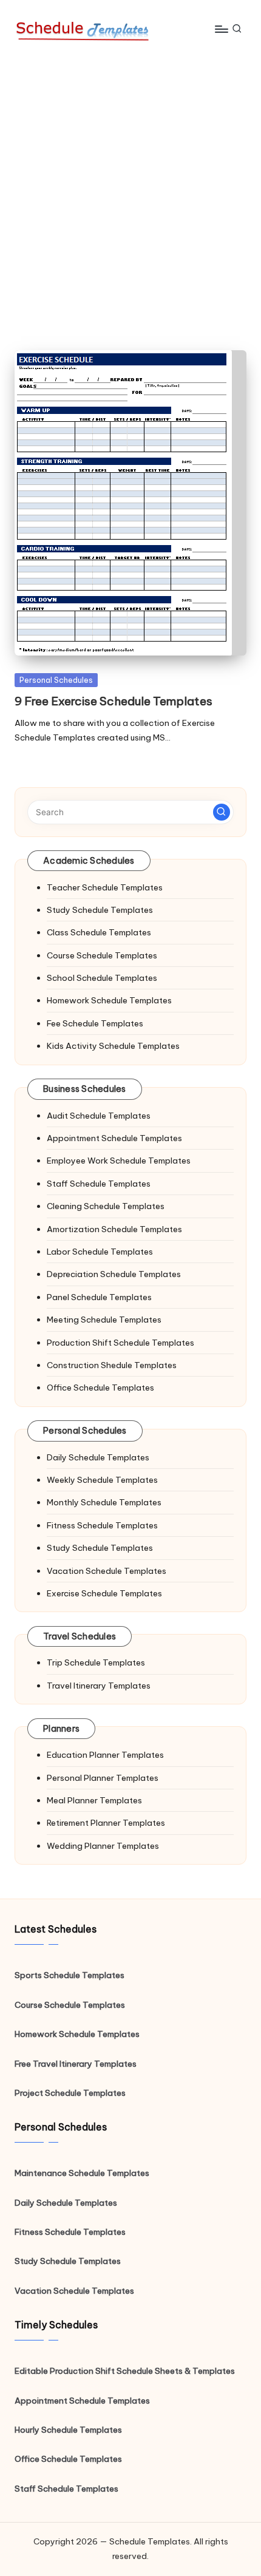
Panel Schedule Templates (99, 1297)
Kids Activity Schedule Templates (113, 1046)
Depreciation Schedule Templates (114, 1274)
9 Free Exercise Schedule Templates (114, 701)
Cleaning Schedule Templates (106, 1206)
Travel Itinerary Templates (99, 1686)
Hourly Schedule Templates (68, 2430)
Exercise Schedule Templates (104, 1593)
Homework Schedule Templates (109, 1000)
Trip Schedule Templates (96, 1663)
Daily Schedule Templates (98, 1457)
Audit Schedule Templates (99, 1116)
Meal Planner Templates (94, 1800)
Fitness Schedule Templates (102, 1525)
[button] (222, 812)
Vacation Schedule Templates (107, 1571)
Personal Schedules (56, 680)
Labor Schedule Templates (100, 1252)
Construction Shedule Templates (112, 1365)
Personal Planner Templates (103, 1778)
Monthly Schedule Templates (104, 1502)
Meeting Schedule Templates (104, 1320)
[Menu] (221, 29)
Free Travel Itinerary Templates (76, 2064)
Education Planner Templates (105, 1755)
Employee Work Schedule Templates (119, 1161)
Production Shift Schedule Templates (120, 1343)
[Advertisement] (130, 194)
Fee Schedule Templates (95, 1023)
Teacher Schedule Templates (105, 887)
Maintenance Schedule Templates (82, 2173)
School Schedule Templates (102, 978)
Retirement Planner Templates (106, 1823)
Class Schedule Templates (99, 932)
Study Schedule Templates (100, 910)
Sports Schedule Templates (69, 1975)
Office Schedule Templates (100, 1388)
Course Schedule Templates (102, 955)
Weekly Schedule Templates (102, 1480)
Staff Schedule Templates (99, 1184)
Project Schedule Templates (70, 2093)
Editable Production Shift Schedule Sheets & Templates (125, 2371)
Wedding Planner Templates (103, 1846)
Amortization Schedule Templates (114, 1229)
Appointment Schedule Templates (114, 1138)
